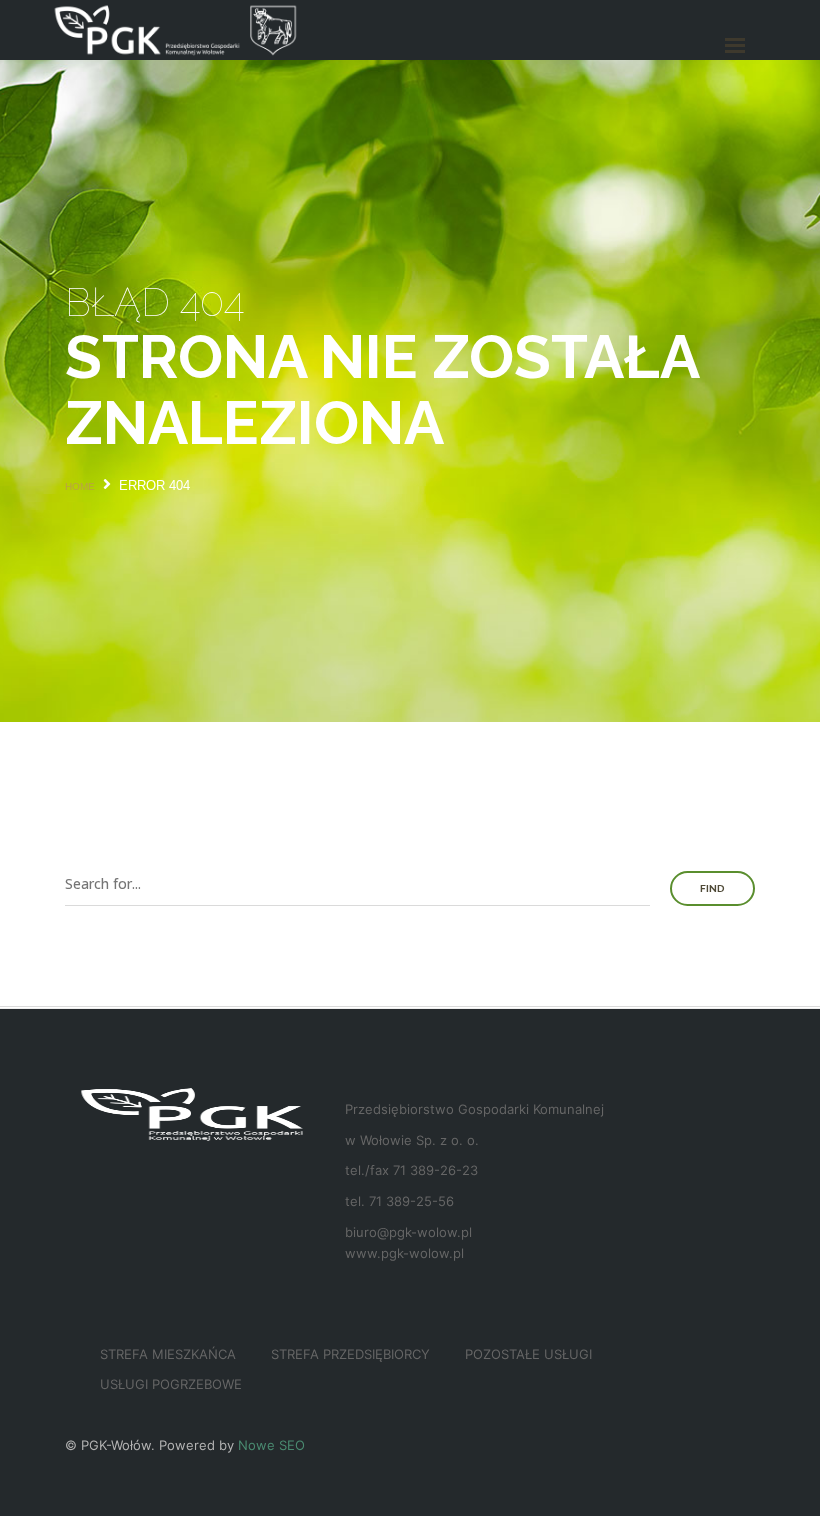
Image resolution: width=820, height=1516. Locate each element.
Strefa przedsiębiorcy (350, 1354)
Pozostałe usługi (528, 1354)
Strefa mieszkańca (168, 1354)
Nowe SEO (271, 1445)
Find (712, 888)
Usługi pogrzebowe (171, 1384)
